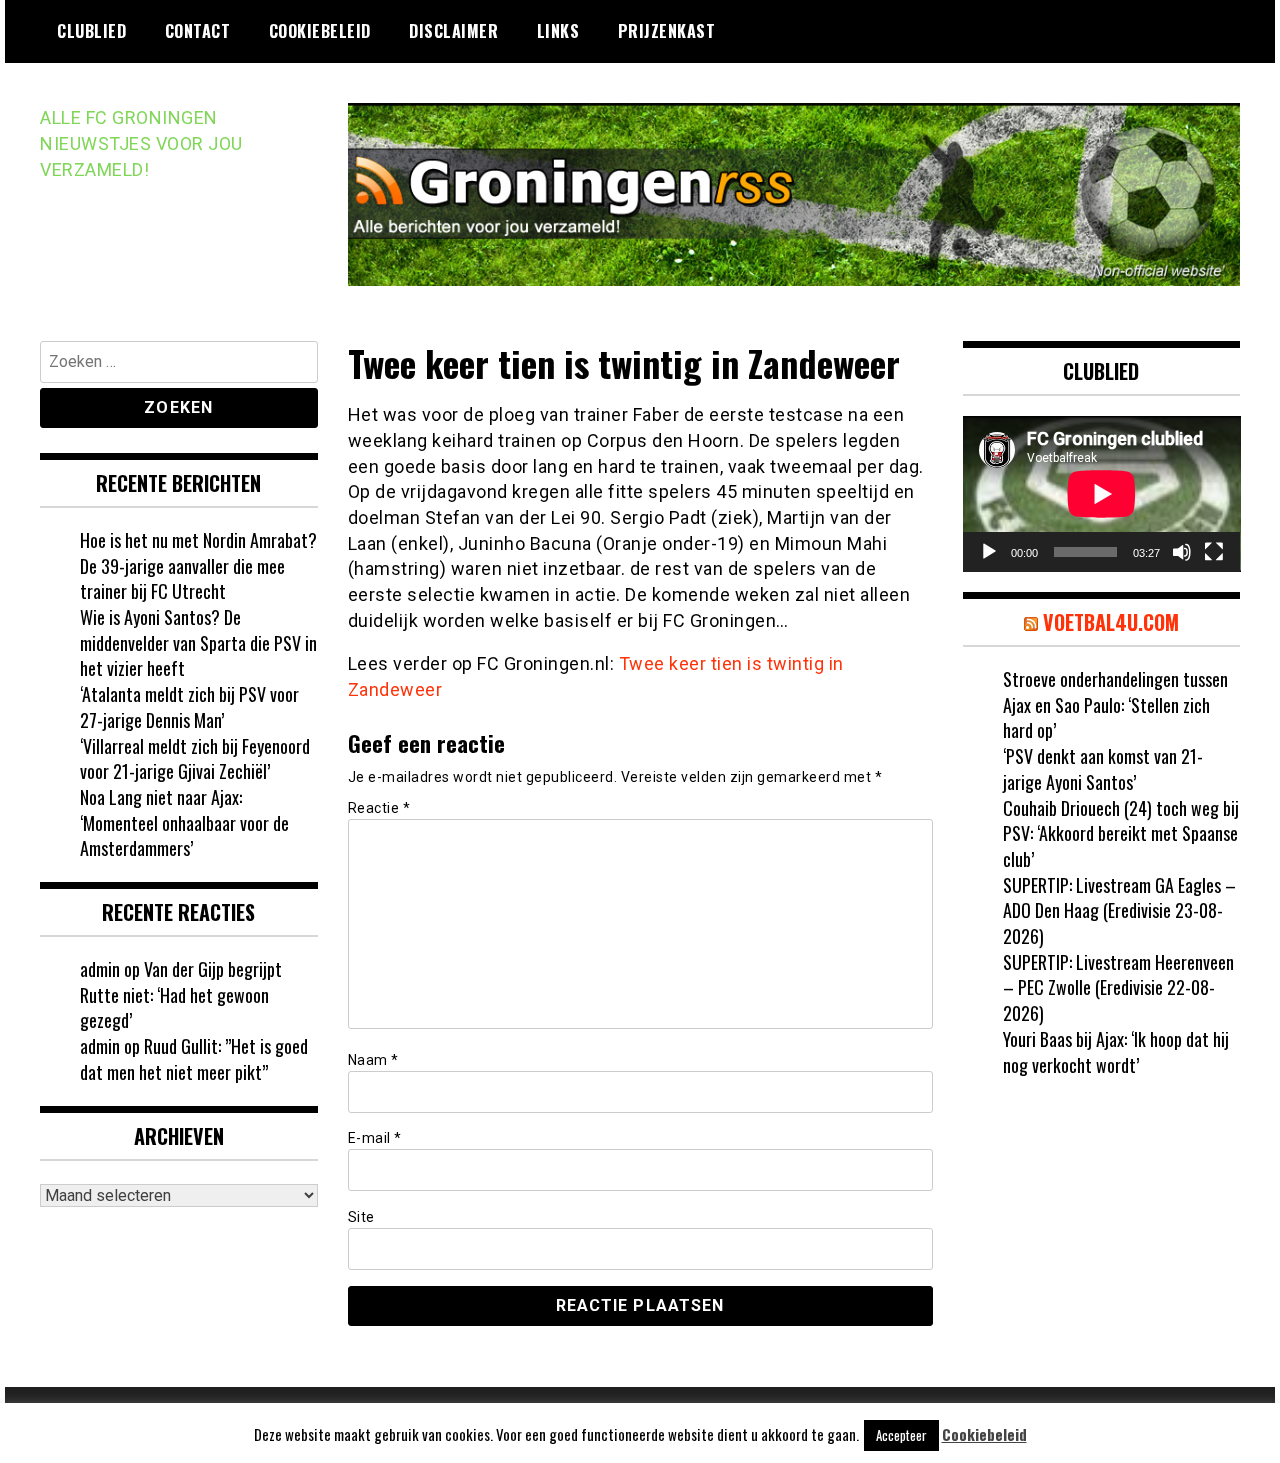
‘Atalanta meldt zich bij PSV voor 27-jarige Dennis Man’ (189, 707)
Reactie (379, 808)
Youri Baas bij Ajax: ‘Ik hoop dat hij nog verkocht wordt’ (1116, 1052)
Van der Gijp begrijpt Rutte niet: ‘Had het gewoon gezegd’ (181, 994)
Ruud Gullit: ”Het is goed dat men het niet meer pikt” (194, 1059)
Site (361, 1217)
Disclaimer (453, 31)
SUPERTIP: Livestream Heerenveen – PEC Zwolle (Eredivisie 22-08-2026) (1118, 987)
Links (558, 31)
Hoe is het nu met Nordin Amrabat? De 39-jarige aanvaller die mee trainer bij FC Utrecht (198, 565)
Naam (373, 1060)
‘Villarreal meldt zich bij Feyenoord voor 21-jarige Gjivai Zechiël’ (195, 759)
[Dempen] (1182, 552)
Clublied (91, 31)
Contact (198, 31)
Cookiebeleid (320, 31)
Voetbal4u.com (1111, 622)
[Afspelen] (989, 552)
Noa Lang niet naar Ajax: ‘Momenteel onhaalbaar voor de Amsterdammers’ (184, 822)
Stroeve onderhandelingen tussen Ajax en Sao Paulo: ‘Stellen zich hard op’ (1115, 704)
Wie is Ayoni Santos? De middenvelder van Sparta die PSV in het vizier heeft (198, 642)
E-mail (375, 1138)
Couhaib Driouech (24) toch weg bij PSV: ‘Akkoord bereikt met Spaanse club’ (1121, 833)
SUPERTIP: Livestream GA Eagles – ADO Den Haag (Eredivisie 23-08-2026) (1119, 910)
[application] (1102, 494)
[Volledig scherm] (1214, 552)
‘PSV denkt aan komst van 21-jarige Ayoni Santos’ (1103, 769)
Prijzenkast (667, 31)
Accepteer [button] (901, 1435)
